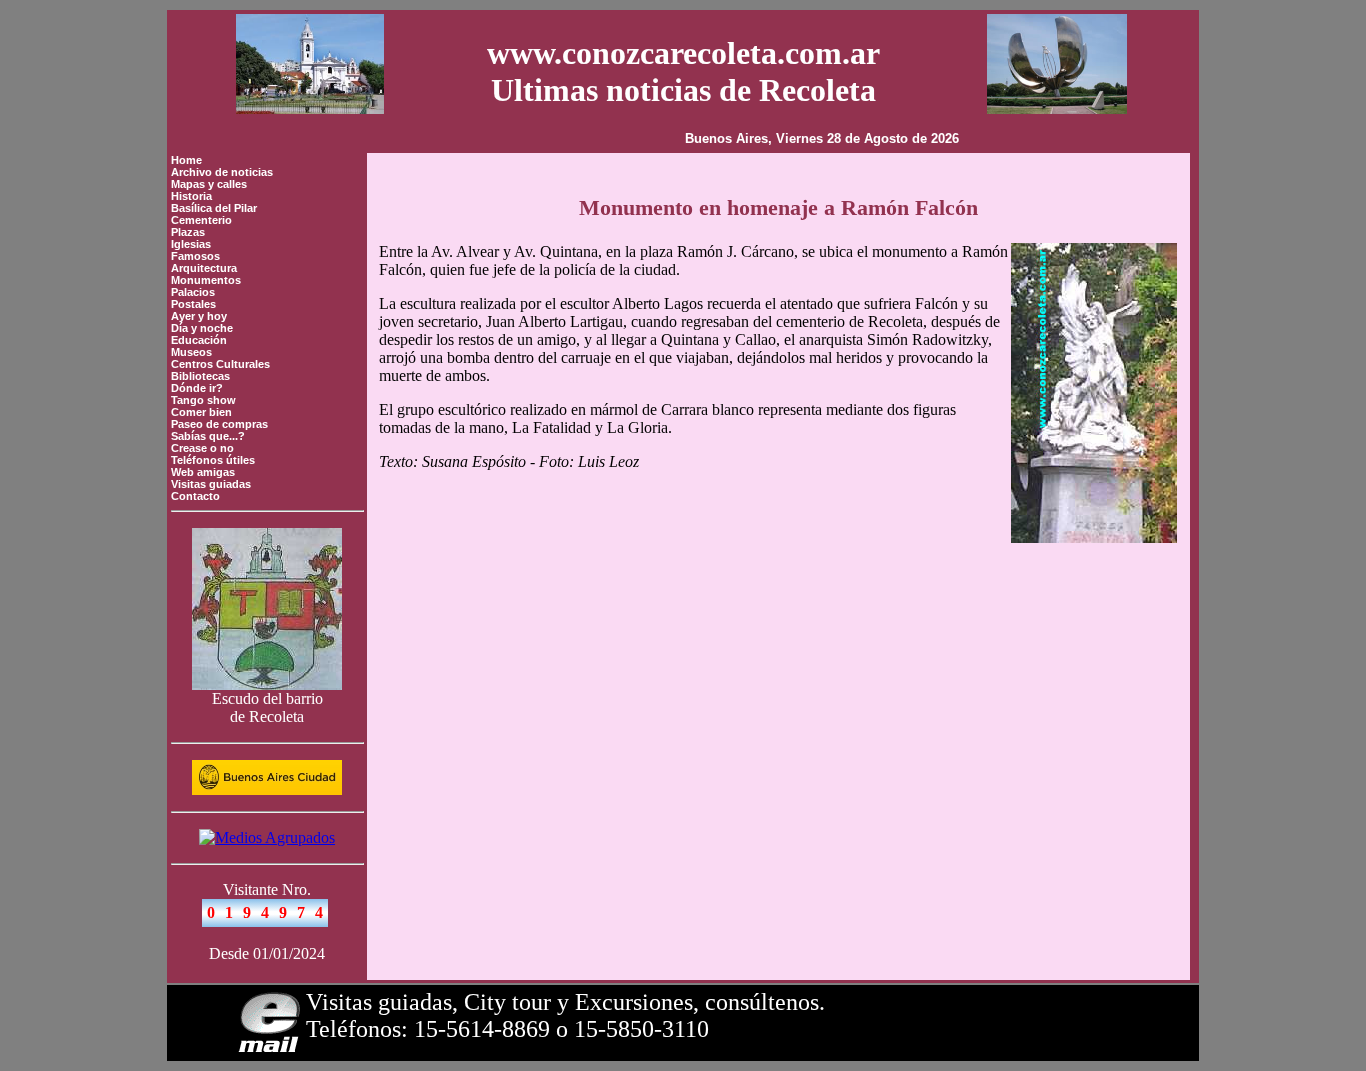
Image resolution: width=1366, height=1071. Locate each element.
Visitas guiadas (211, 484)
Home (186, 160)
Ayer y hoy (199, 316)
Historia (191, 196)
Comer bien (201, 412)
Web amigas (203, 472)
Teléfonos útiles (213, 460)
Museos (191, 352)
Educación (199, 340)
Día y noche (202, 328)
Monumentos (206, 280)
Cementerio (201, 220)
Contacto (195, 496)
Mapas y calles (209, 184)
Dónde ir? (197, 388)
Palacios (193, 292)
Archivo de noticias (222, 172)
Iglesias (191, 244)
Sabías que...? (208, 436)
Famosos (195, 256)
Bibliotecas (200, 376)
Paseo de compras (219, 424)
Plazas (188, 232)
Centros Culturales (220, 364)
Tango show (203, 400)
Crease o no (202, 448)
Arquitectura (204, 268)
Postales (193, 304)
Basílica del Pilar (214, 208)
